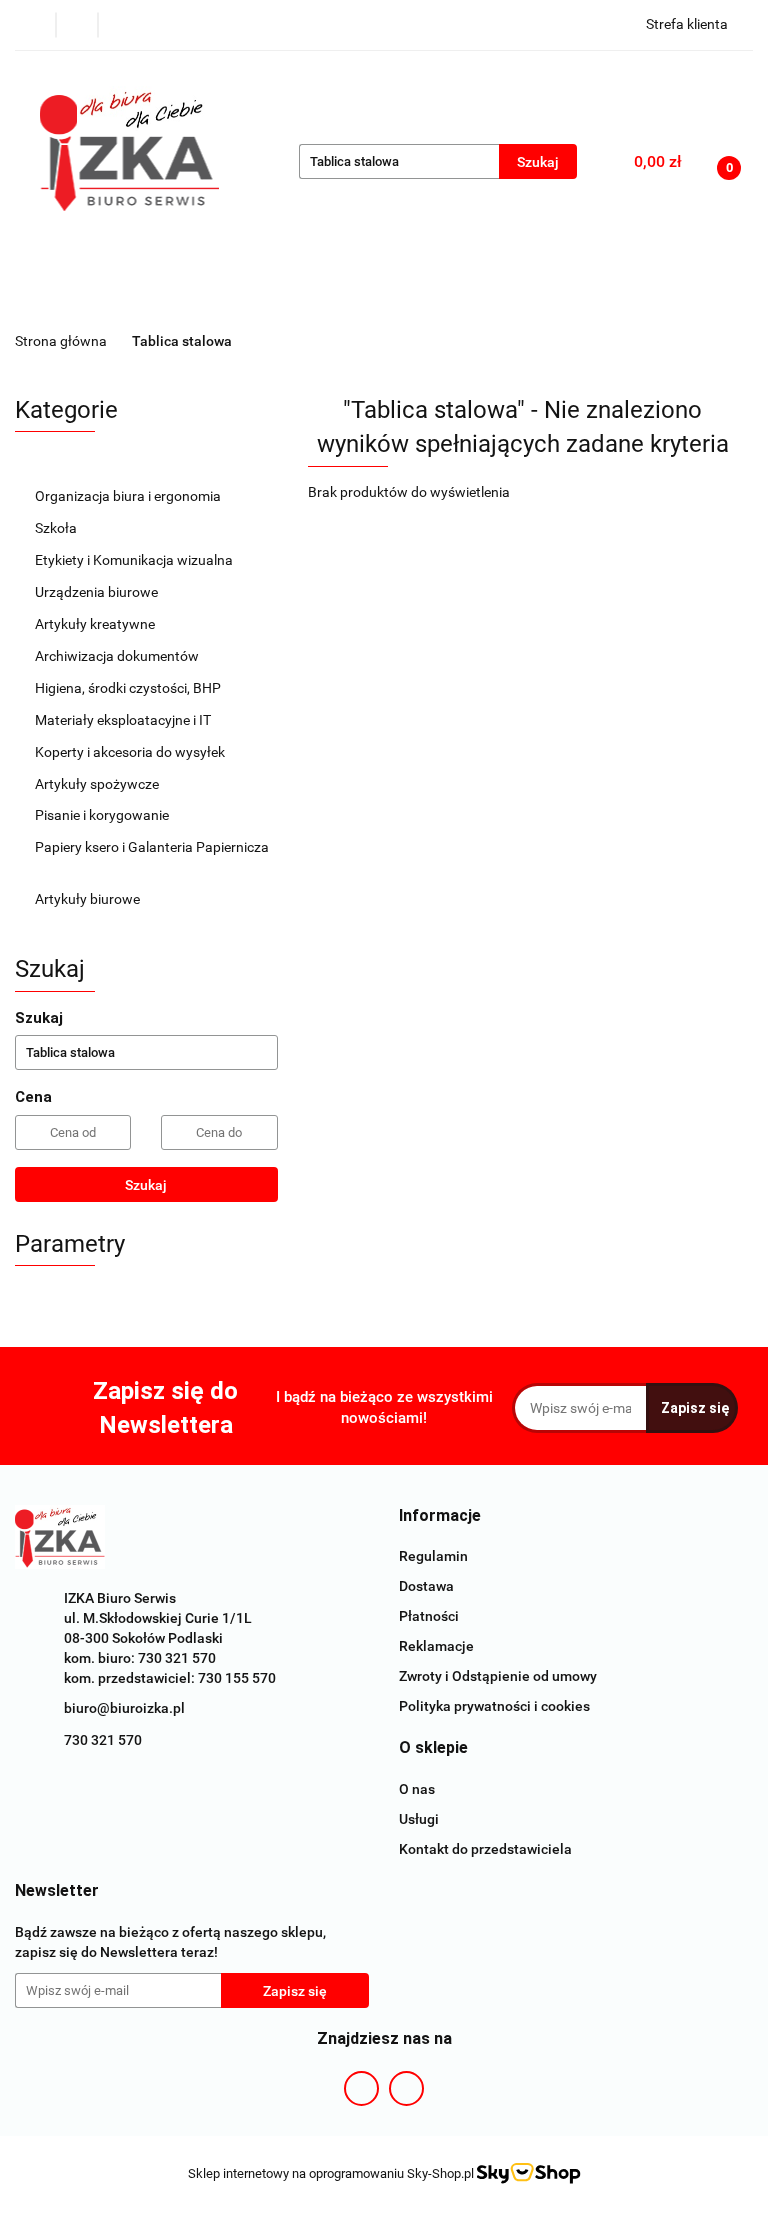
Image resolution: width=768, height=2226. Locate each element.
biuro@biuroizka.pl (124, 1708)
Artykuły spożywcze (98, 784)
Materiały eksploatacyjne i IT (124, 720)
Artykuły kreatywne (96, 624)
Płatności (429, 1616)
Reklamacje (436, 1646)
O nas (417, 1789)
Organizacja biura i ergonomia (129, 496)
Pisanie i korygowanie (103, 815)
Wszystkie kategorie (107, 298)
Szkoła (57, 528)
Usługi (419, 1819)
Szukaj (146, 1185)
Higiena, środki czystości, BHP (129, 688)
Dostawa (426, 1586)
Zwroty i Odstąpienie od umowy (498, 1676)
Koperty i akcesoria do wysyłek (131, 752)
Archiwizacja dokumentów (118, 656)
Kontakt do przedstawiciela (485, 1849)
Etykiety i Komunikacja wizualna (135, 560)
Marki (237, 298)
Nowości (328, 298)
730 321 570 (103, 1740)
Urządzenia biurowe (98, 592)
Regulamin (433, 1556)
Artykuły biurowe (89, 899)
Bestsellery (429, 298)
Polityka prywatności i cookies (494, 1706)
